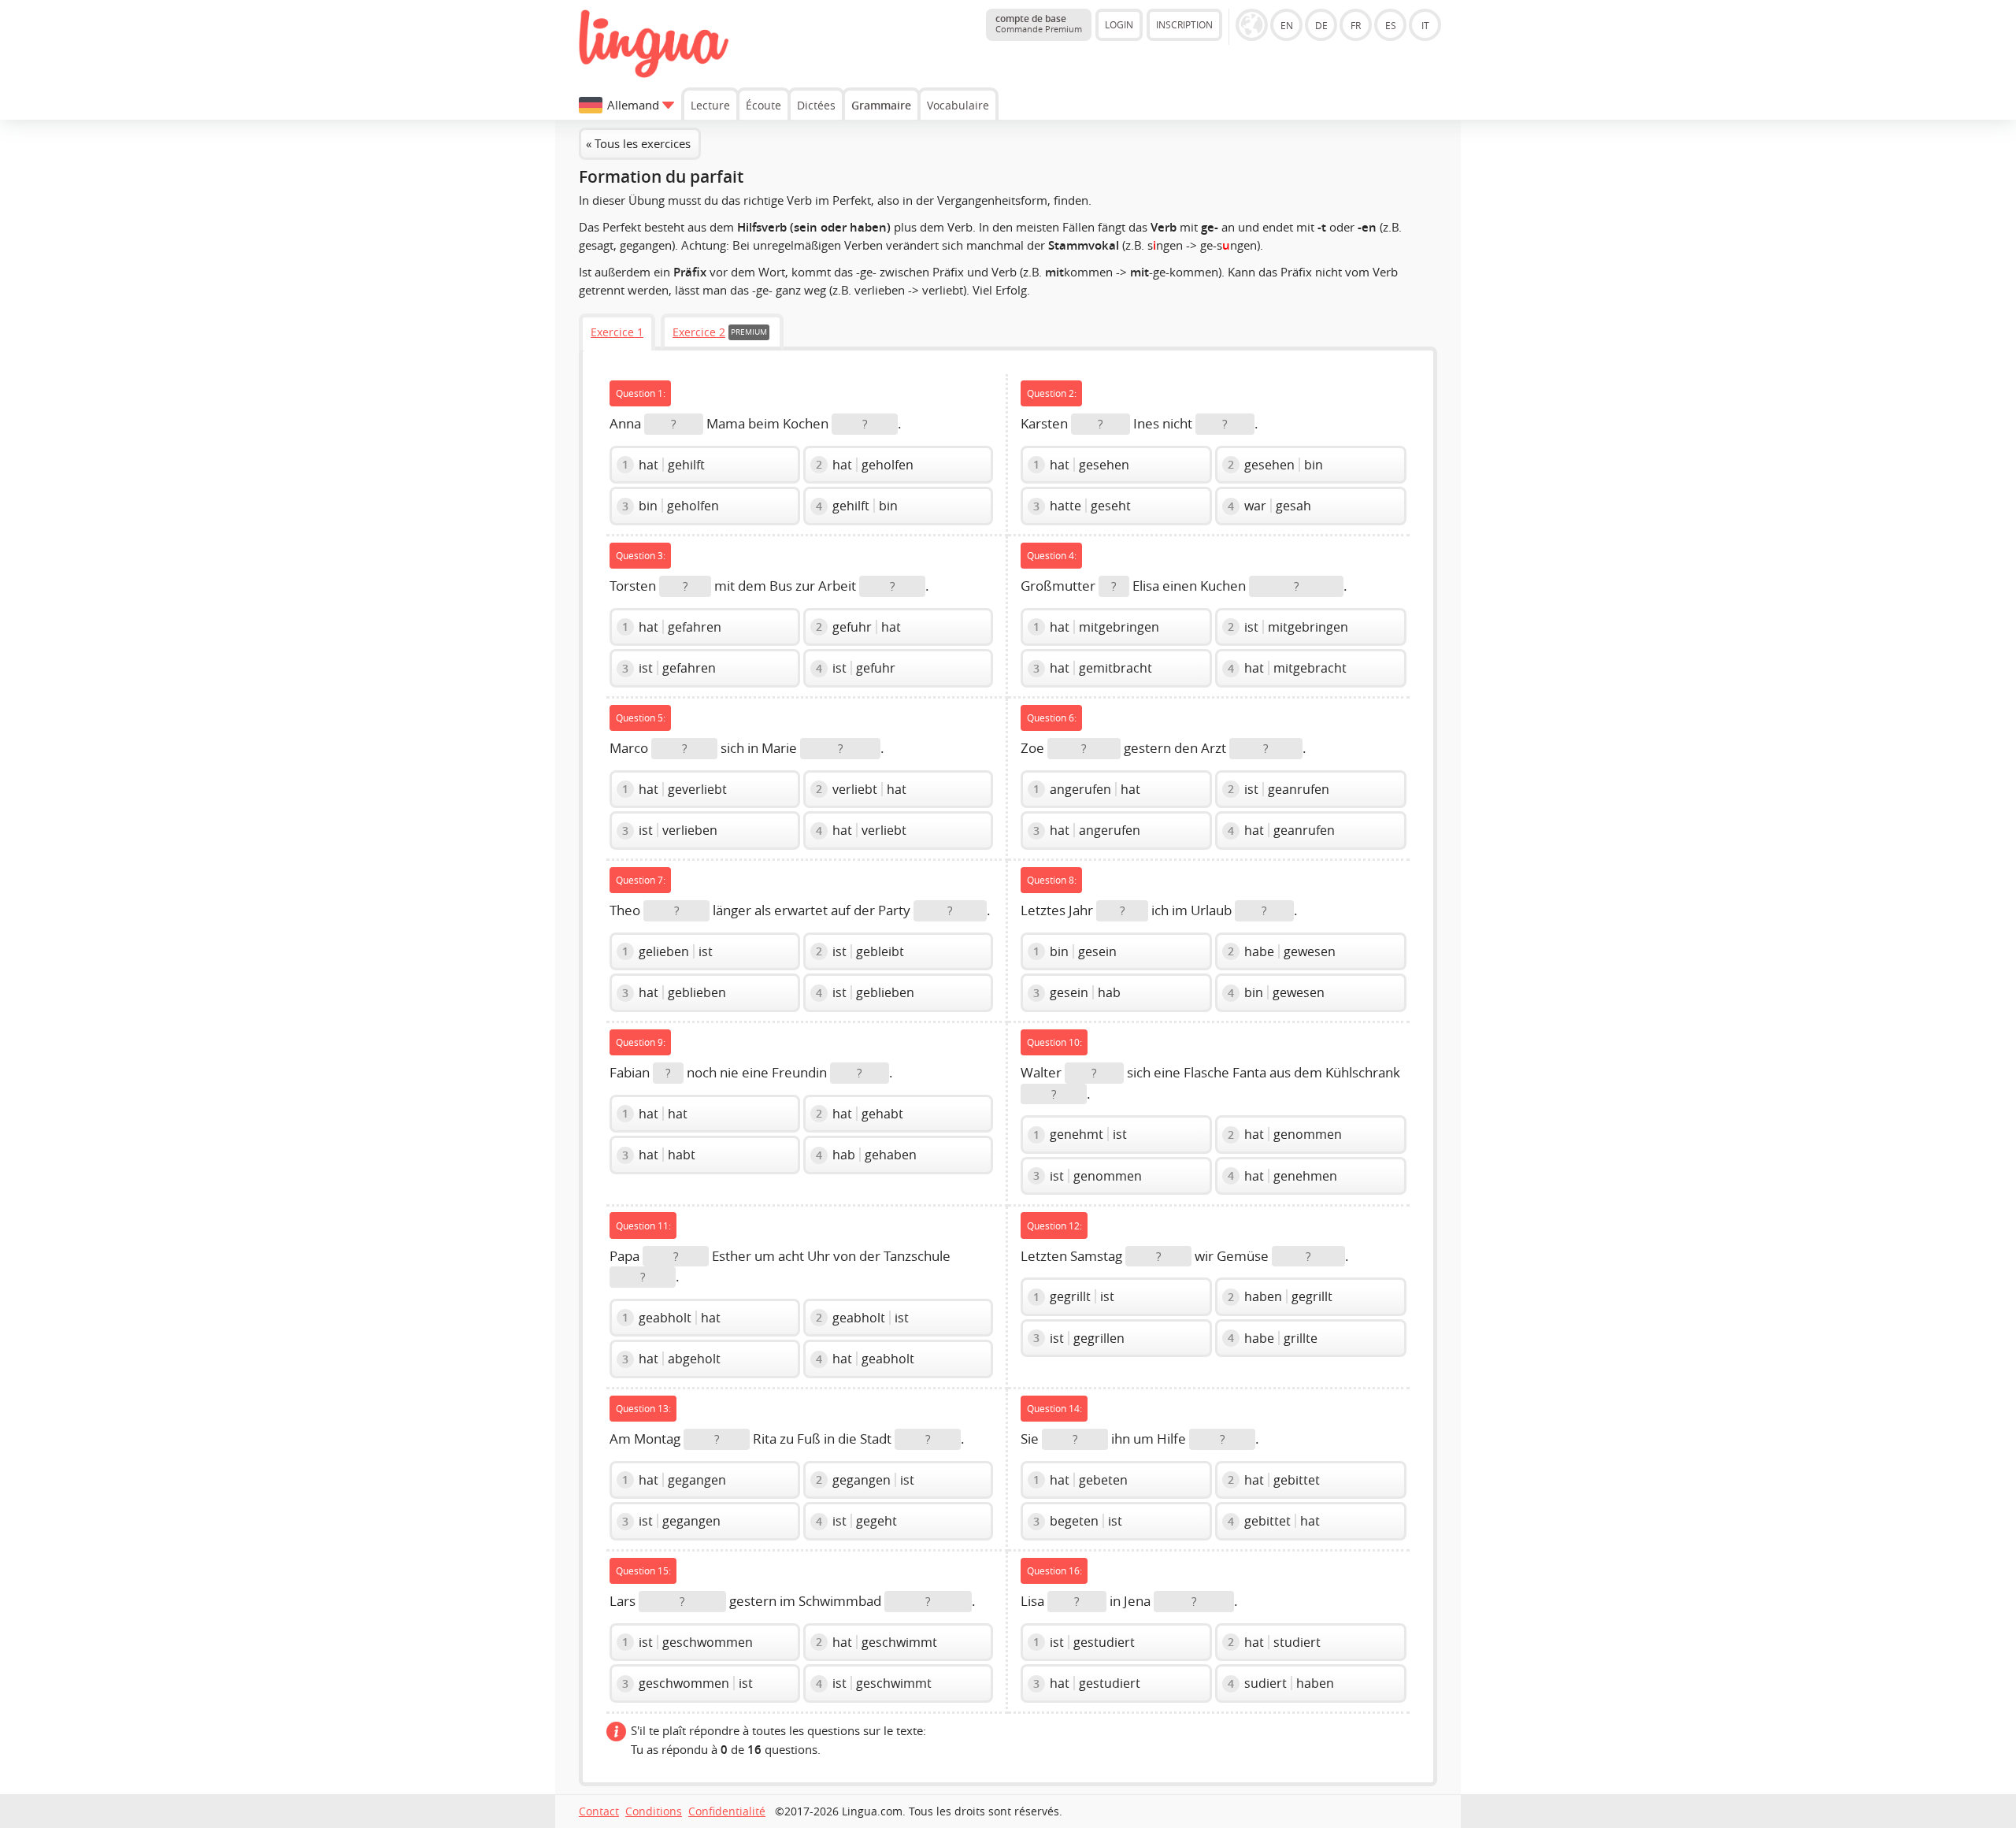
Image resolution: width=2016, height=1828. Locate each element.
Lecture (710, 105)
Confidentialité (727, 1811)
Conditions (654, 1811)
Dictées (816, 105)
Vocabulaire (958, 105)
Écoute (763, 105)
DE (1321, 25)
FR (1356, 25)
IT (1425, 25)
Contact (599, 1811)
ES (1391, 25)
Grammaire (881, 105)
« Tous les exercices (638, 143)
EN (1287, 25)
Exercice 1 (617, 332)
